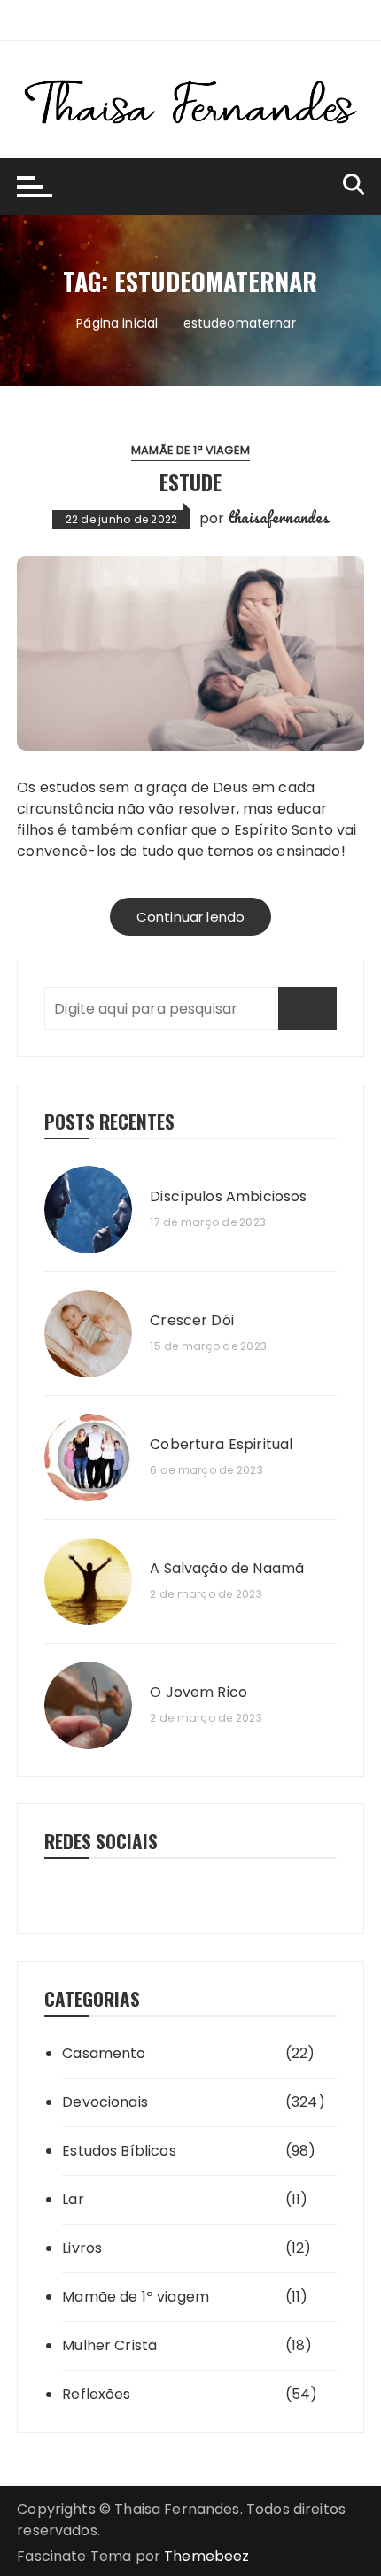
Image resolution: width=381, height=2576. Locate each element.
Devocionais (105, 2102)
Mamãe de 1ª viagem (190, 450)
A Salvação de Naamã (227, 1569)
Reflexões (96, 2394)
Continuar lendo (190, 917)
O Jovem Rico (198, 1693)
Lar (73, 2199)
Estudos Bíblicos (119, 2151)
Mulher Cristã (109, 2345)
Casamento (104, 2053)
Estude (190, 482)
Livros (82, 2248)
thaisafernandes (278, 517)
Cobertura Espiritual (221, 1445)
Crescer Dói (192, 1321)
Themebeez (206, 2556)
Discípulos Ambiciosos (228, 1197)
